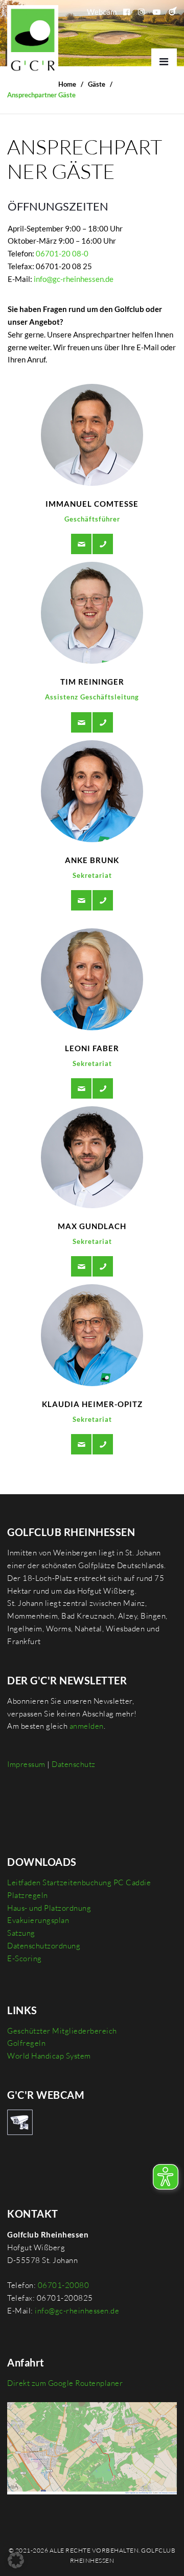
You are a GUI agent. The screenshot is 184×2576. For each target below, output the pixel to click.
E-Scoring (25, 1958)
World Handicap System (49, 2056)
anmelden (87, 1726)
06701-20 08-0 (62, 253)
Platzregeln (28, 1895)
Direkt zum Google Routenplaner (65, 2383)
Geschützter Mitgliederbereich (62, 2031)
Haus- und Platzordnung (49, 1908)
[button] (16, 2560)
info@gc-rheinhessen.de (74, 279)
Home (67, 84)
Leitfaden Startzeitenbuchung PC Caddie (79, 1882)
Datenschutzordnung (44, 1946)
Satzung (21, 1933)
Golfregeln (26, 2043)
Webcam (102, 12)
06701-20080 (64, 2285)
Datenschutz (74, 1764)
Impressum (26, 1764)
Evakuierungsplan (38, 1920)
